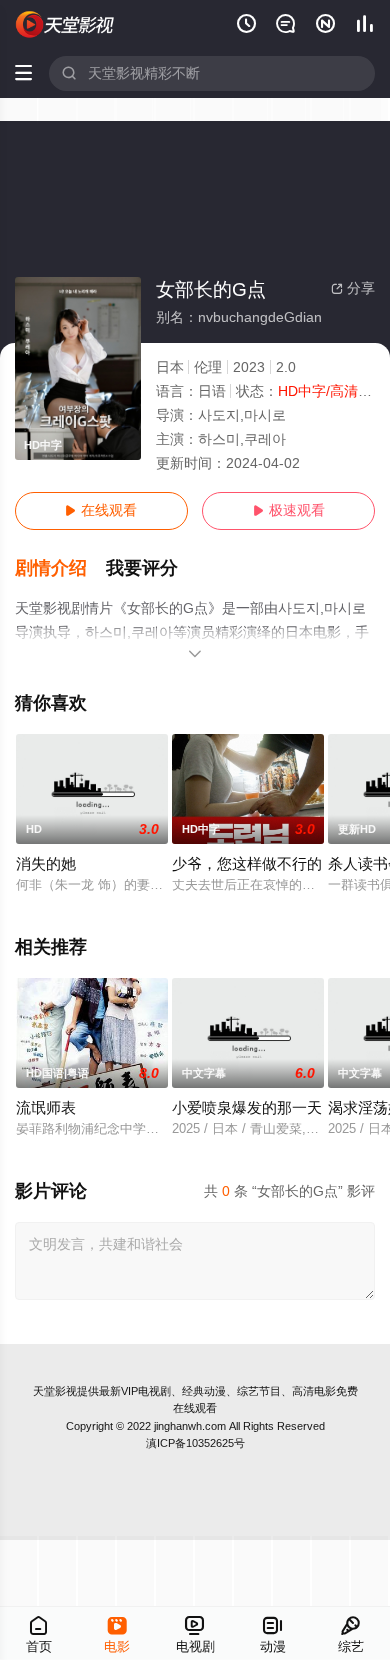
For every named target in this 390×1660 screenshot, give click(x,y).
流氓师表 (46, 1108)
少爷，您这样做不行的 (247, 864)
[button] (61, 568)
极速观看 (289, 510)
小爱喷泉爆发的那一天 (247, 1108)
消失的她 (46, 864)
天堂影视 (55, 1391)
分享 (353, 288)
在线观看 (101, 510)
